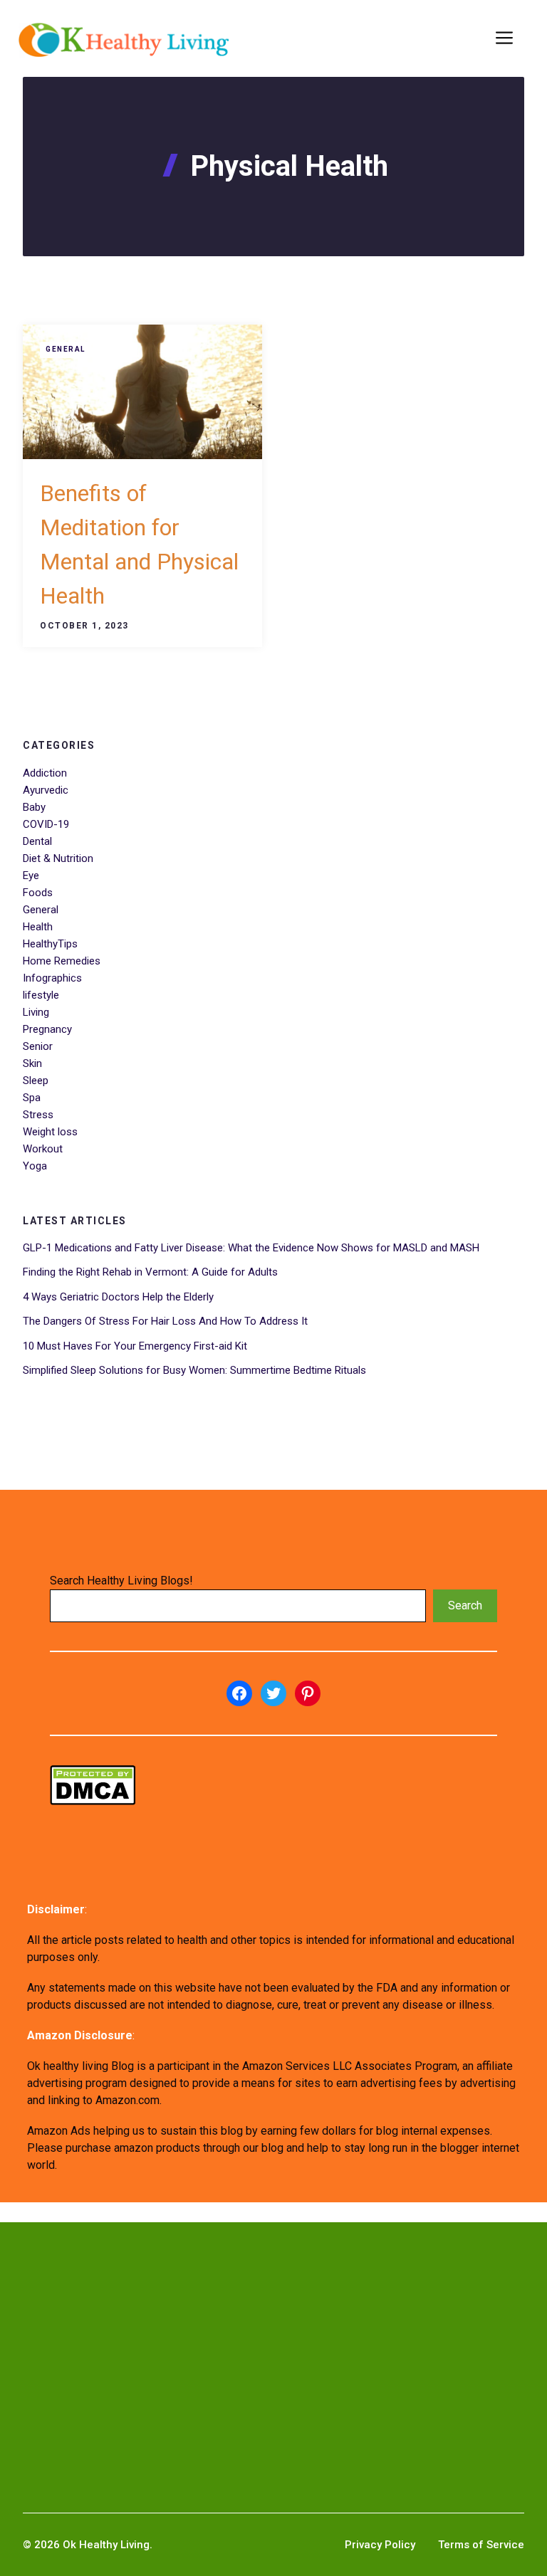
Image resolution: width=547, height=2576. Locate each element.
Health (38, 927)
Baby (34, 807)
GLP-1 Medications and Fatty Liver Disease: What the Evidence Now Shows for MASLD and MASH (251, 1248)
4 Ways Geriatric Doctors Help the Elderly (118, 1297)
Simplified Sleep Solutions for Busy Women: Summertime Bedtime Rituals (194, 1370)
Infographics (52, 978)
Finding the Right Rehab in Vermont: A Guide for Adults (150, 1272)
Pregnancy (47, 1029)
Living (36, 1012)
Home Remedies (62, 961)
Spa (32, 1098)
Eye (31, 876)
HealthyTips (50, 944)
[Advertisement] (273, 2345)
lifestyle (41, 995)
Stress (38, 1115)
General (66, 349)
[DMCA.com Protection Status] (93, 1801)
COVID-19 (46, 824)
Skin (32, 1063)
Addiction (45, 773)
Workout (43, 1149)
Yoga (35, 1166)
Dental (37, 841)
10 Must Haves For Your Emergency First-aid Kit (135, 1346)
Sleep (36, 1081)
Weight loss (50, 1132)
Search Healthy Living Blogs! (121, 1581)
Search (465, 1605)
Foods (38, 893)
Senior (38, 1046)
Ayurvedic (46, 790)
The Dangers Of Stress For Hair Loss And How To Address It (165, 1321)
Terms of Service (481, 2545)
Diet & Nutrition (58, 858)
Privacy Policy (380, 2545)
